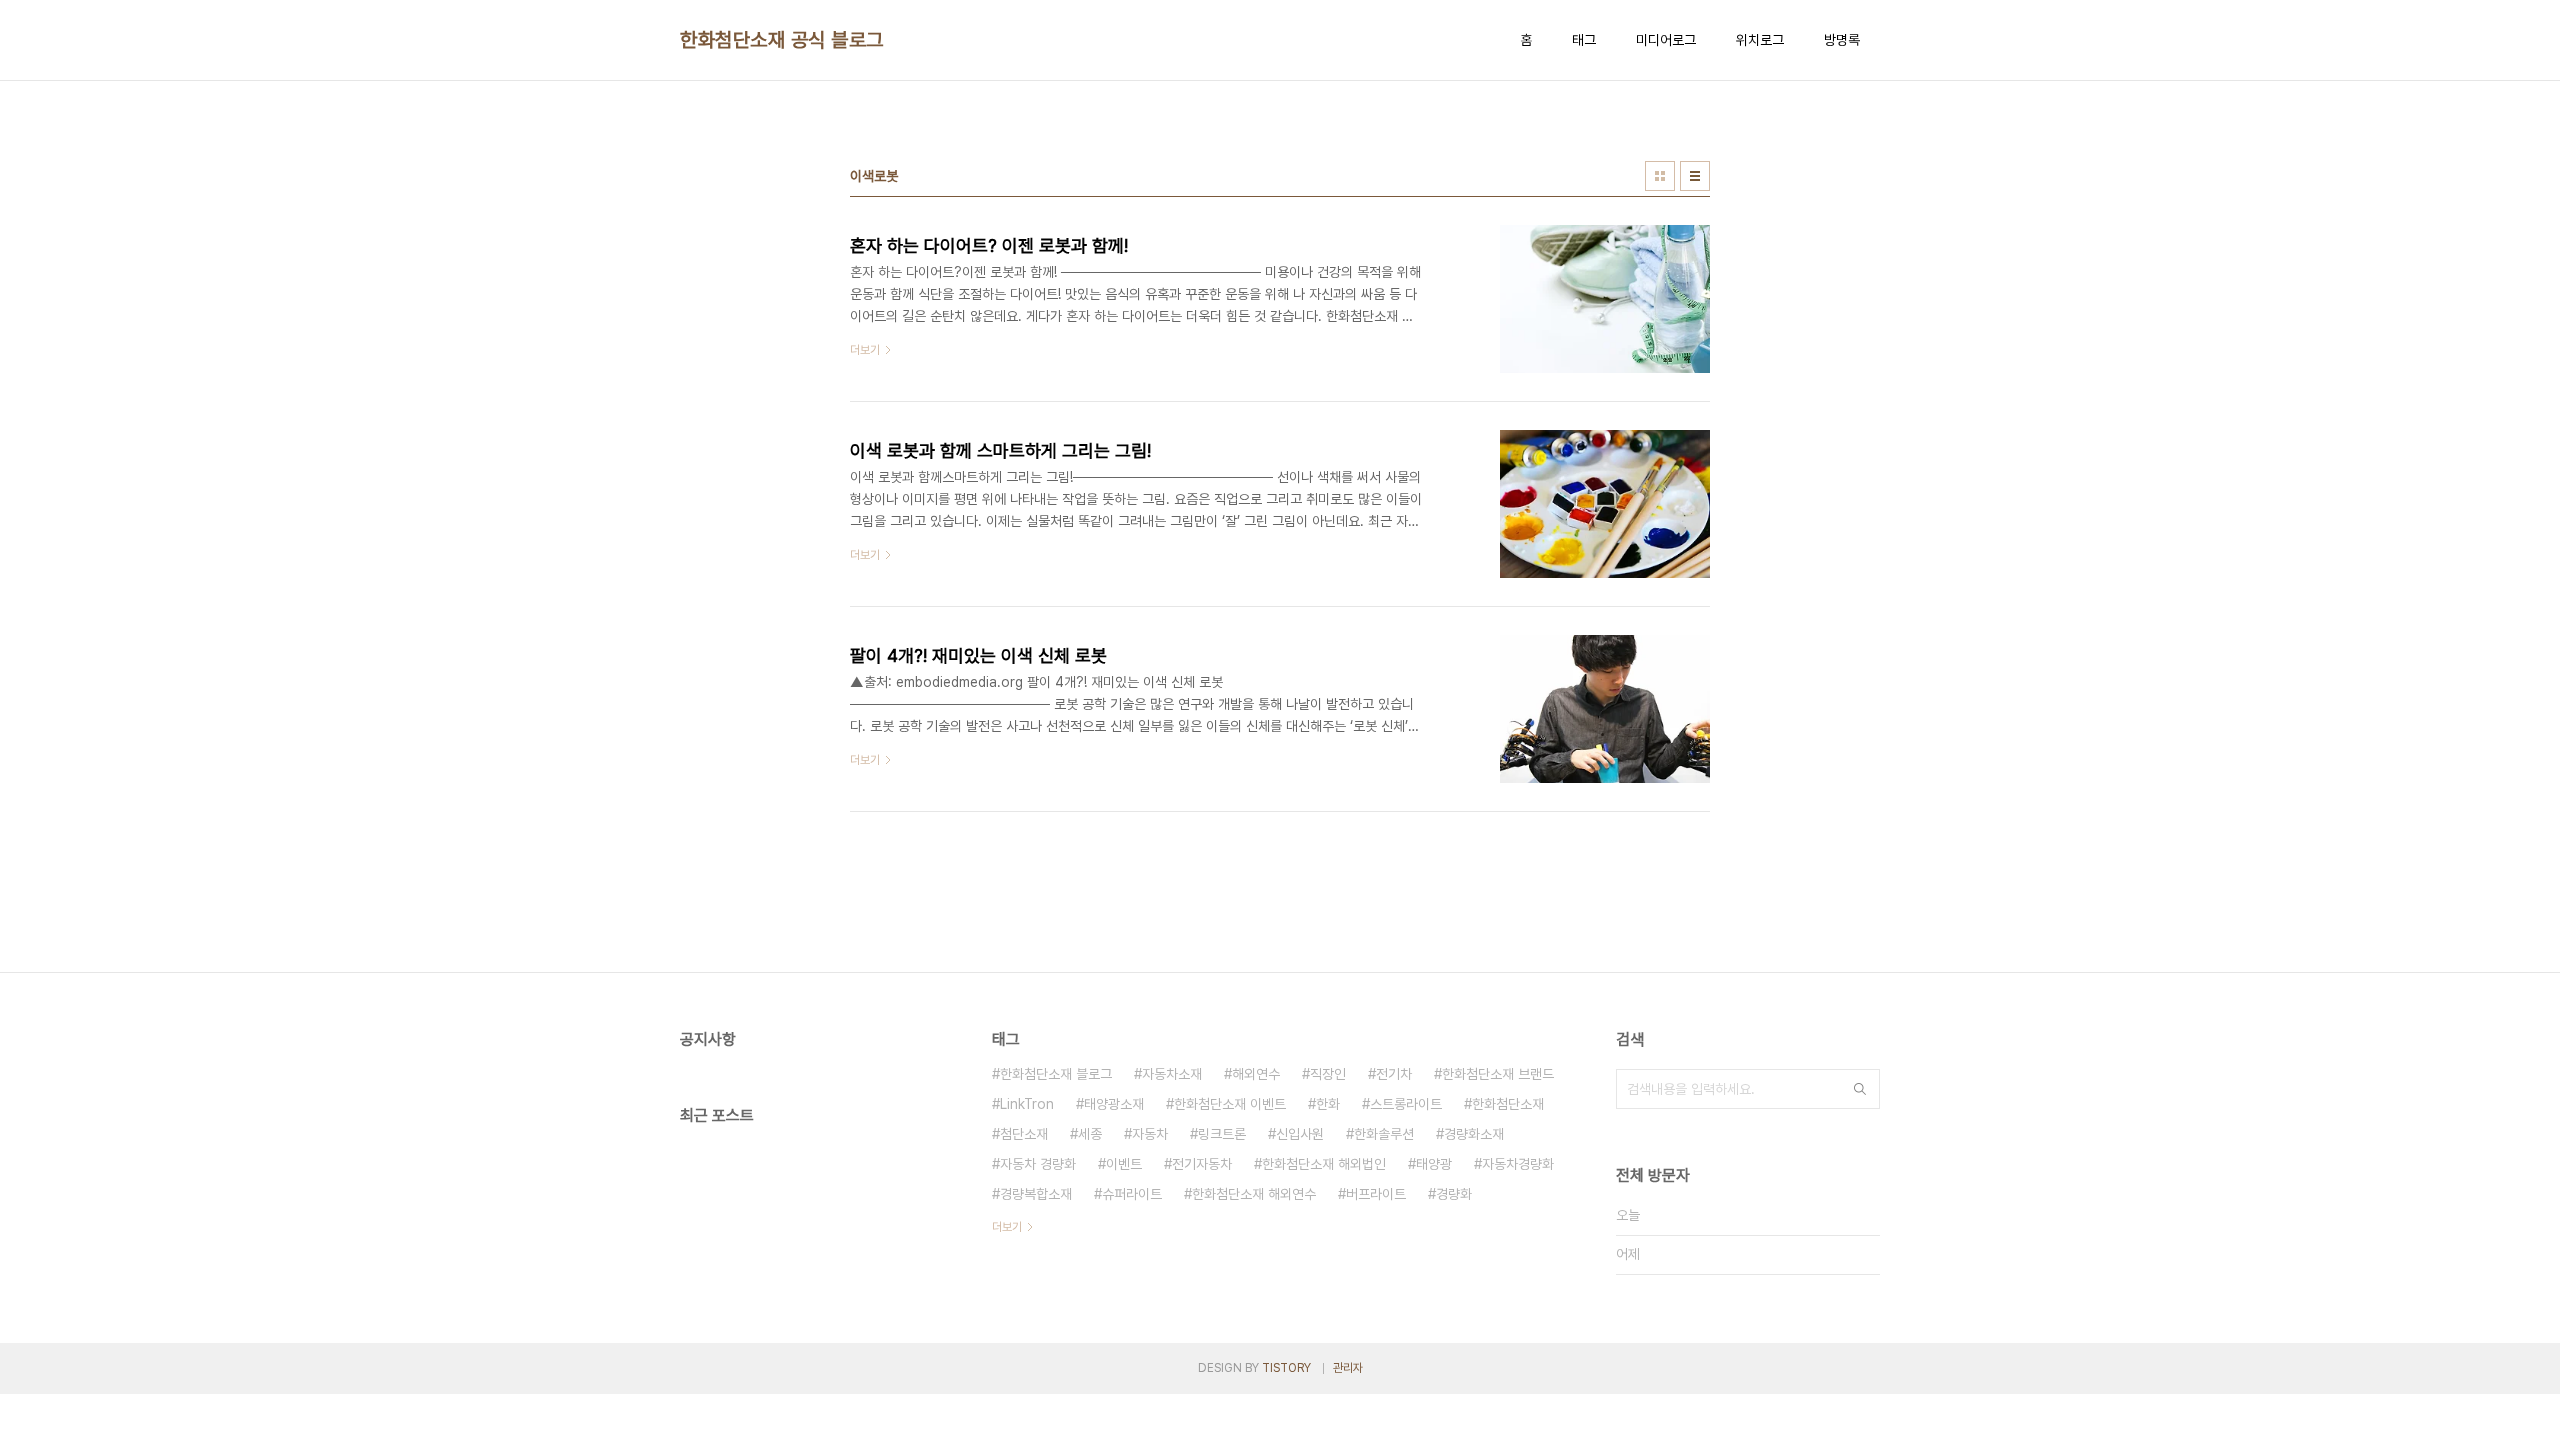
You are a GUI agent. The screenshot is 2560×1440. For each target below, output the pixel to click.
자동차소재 (1172, 1074)
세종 (1090, 1134)
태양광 (1434, 1164)
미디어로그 (1666, 40)
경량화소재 (1474, 1134)
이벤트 (1124, 1164)
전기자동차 (1202, 1164)
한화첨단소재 (1508, 1104)
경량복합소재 (1036, 1194)
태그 (1584, 40)
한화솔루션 (1384, 1134)
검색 (1860, 1089)
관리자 (1348, 1368)
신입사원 (1300, 1134)
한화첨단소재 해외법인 (1324, 1164)
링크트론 (1222, 1134)
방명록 (1842, 40)
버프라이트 (1376, 1194)
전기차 (1394, 1074)
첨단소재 (1024, 1134)
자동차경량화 (1518, 1164)
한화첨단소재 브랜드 (1498, 1074)
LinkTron (1027, 1104)
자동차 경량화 (1038, 1164)
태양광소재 (1114, 1104)
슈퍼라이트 (1132, 1194)
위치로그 (1760, 40)
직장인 (1328, 1074)
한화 (1328, 1104)
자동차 (1150, 1134)
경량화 (1454, 1194)
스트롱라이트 (1406, 1104)
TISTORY (1286, 1368)
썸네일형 (1660, 176)
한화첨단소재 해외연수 (1254, 1194)
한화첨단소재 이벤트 (1230, 1104)
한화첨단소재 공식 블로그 (782, 40)
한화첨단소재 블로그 (1056, 1074)
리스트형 (1695, 176)
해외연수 (1256, 1074)
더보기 (1007, 1227)
